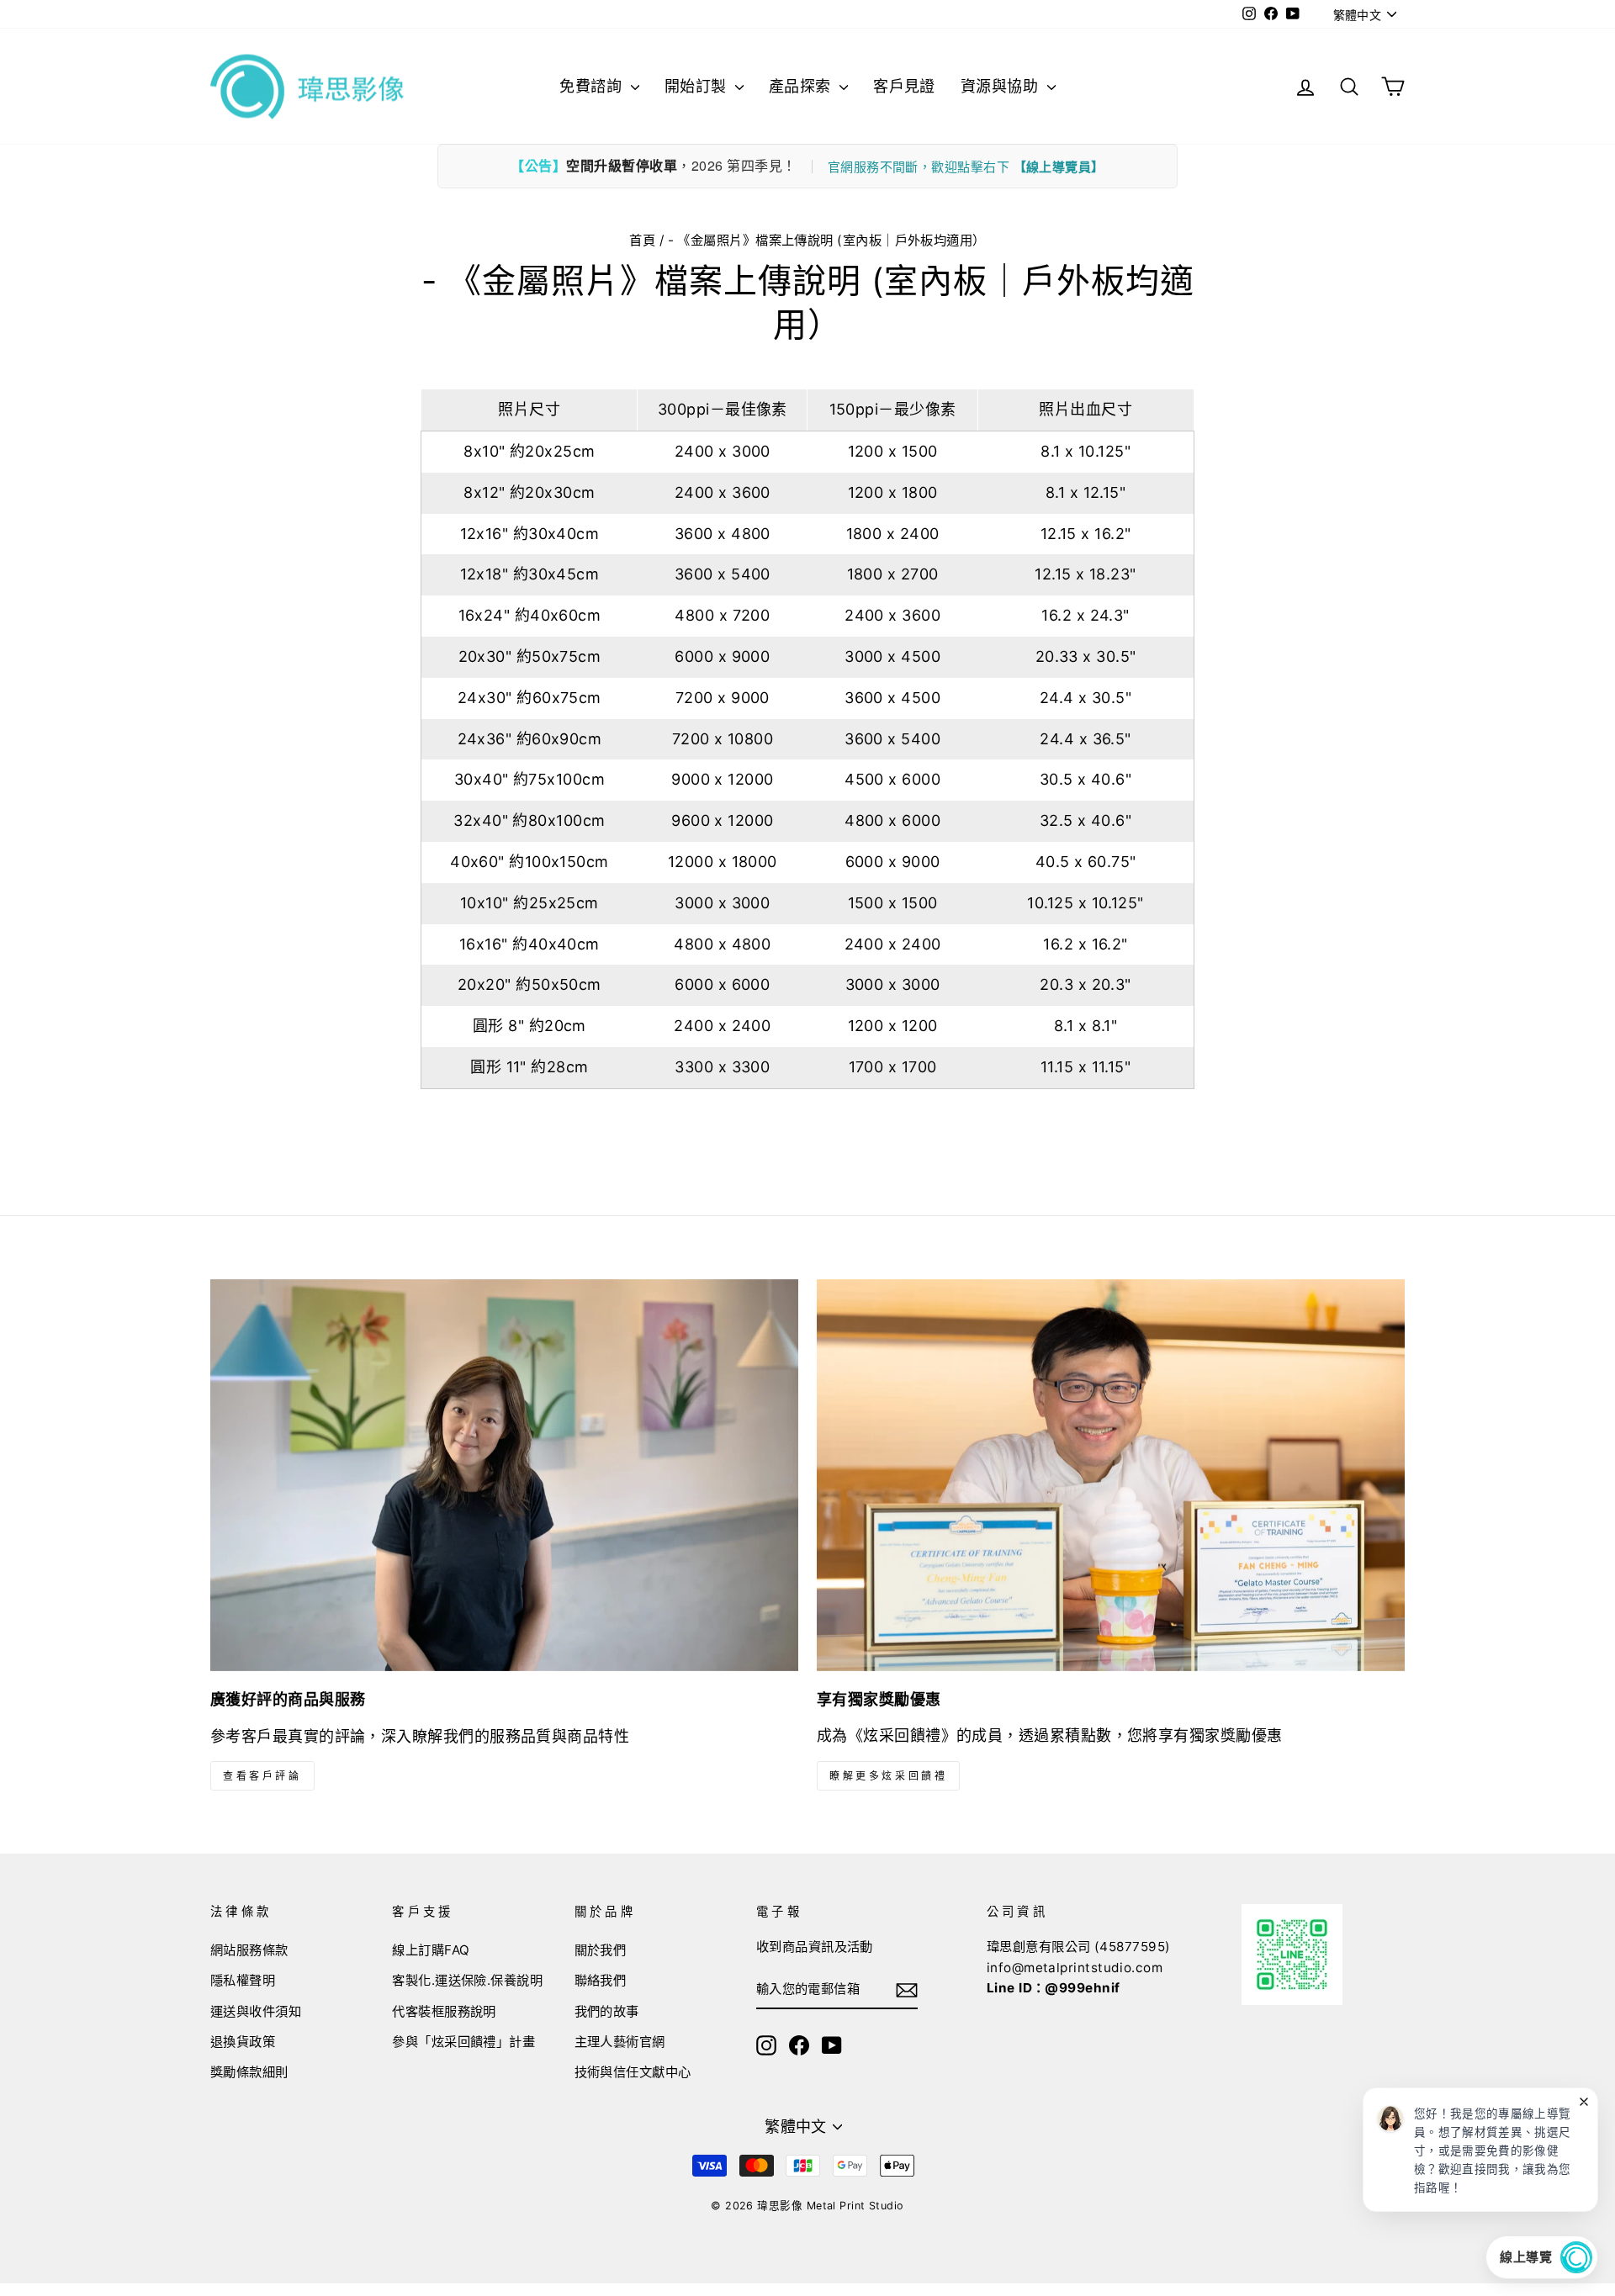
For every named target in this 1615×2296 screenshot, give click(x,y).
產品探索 (802, 86)
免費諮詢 (593, 86)
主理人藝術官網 (620, 2042)
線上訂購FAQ (431, 1950)
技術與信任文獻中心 (633, 2072)
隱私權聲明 (243, 1980)
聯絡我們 (601, 1980)
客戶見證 (904, 86)
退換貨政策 (243, 2042)
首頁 (642, 240)
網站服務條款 (249, 1950)
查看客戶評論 (262, 1776)
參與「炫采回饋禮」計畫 (463, 2042)
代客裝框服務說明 (444, 2011)
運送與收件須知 (256, 2011)
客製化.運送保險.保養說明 (467, 1980)
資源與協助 (1002, 86)
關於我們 (601, 1950)
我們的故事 (607, 2011)
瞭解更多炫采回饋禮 (888, 1776)
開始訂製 (698, 86)
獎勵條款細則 (249, 2072)
